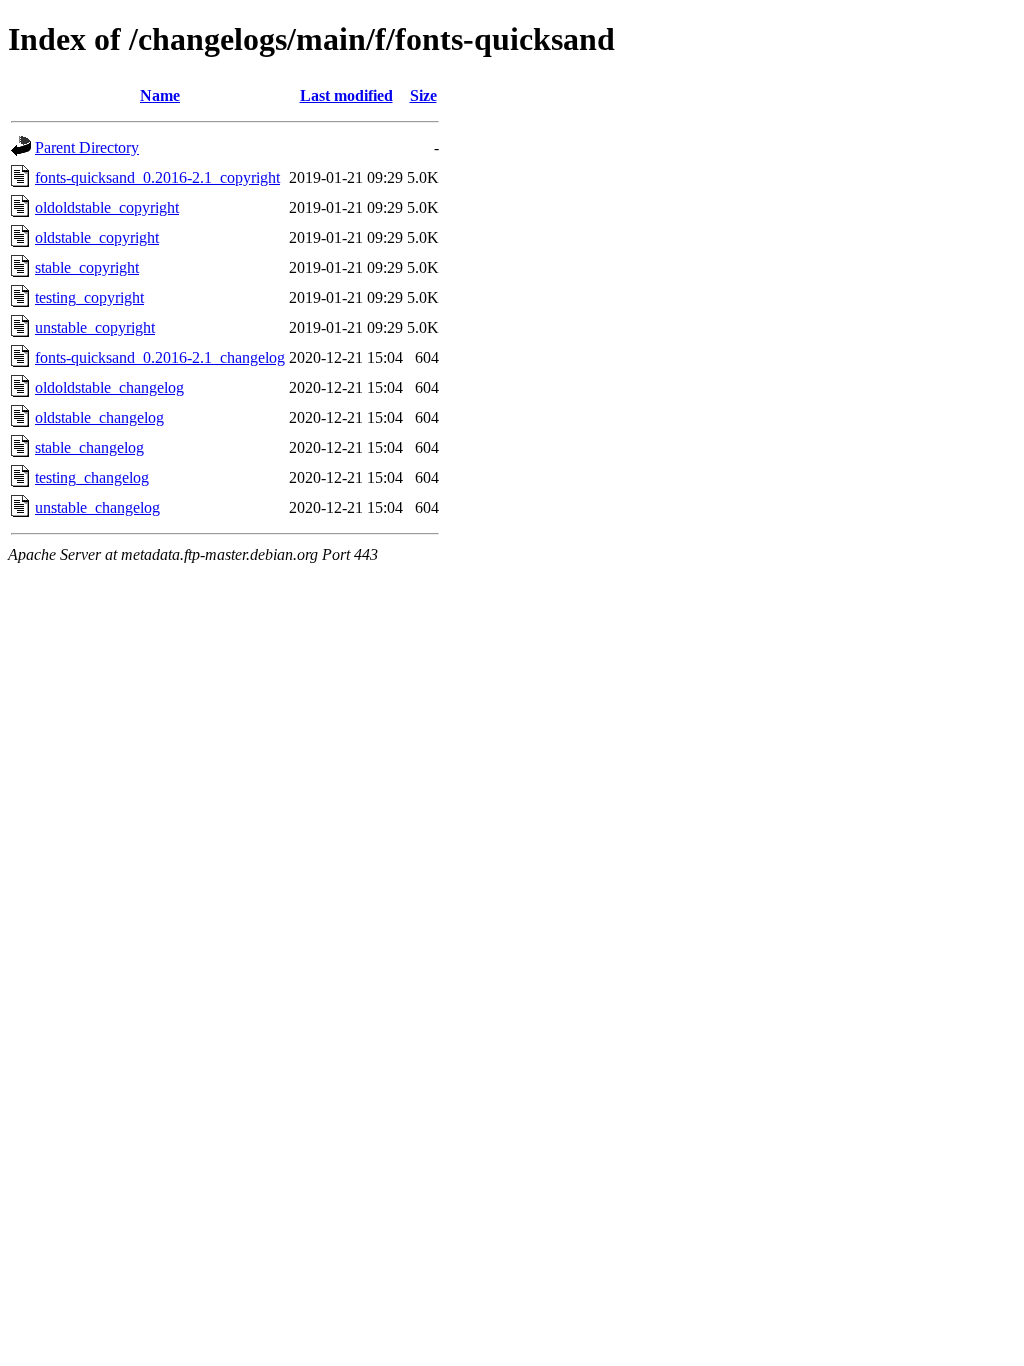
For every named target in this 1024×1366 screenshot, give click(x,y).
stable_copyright (87, 267)
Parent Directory (87, 147)
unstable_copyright (95, 327)
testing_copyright (89, 297)
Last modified (346, 95)
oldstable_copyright (97, 237)
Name (160, 95)
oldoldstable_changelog (109, 387)
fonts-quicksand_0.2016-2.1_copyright (157, 177)
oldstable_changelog (99, 417)
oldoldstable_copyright (107, 207)
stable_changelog (89, 447)
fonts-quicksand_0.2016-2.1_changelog (160, 357)
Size (423, 95)
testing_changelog (92, 477)
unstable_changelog (97, 507)
